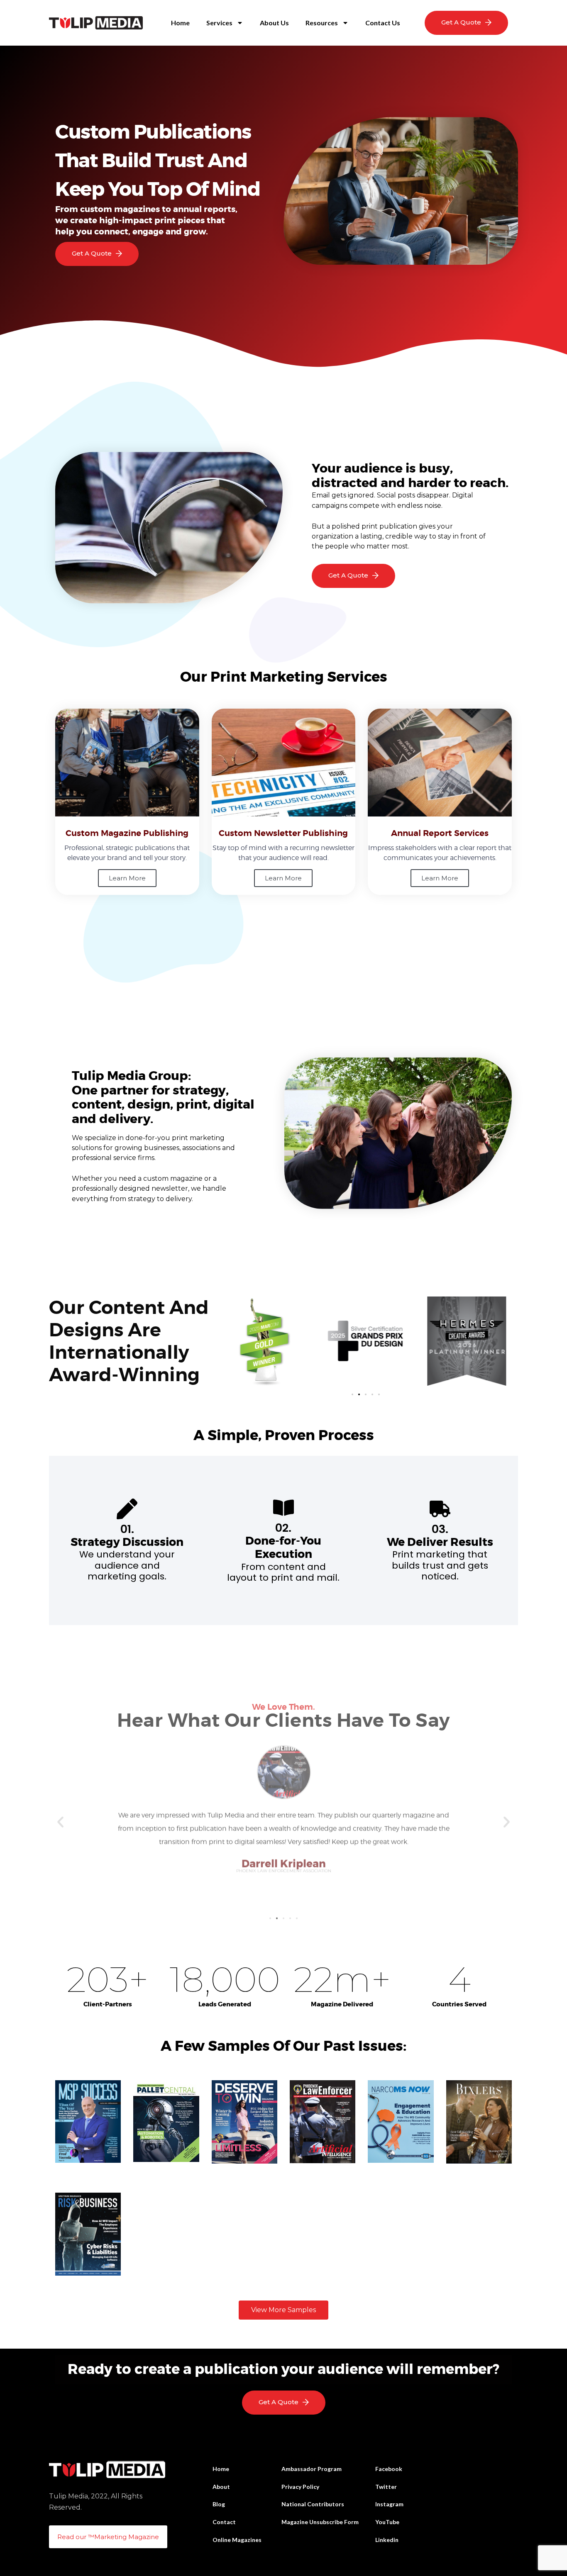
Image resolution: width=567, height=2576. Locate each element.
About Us (274, 23)
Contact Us (383, 23)
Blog (219, 2504)
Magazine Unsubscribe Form (320, 2522)
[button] (352, 1394)
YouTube (387, 2522)
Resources (322, 23)
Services (219, 23)
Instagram (389, 2504)
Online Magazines (237, 2540)
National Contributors (313, 2504)
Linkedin (387, 2540)
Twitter (386, 2487)
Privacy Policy (300, 2487)
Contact (224, 2522)
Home (180, 23)
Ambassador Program (312, 2469)
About (221, 2487)
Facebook (389, 2469)
